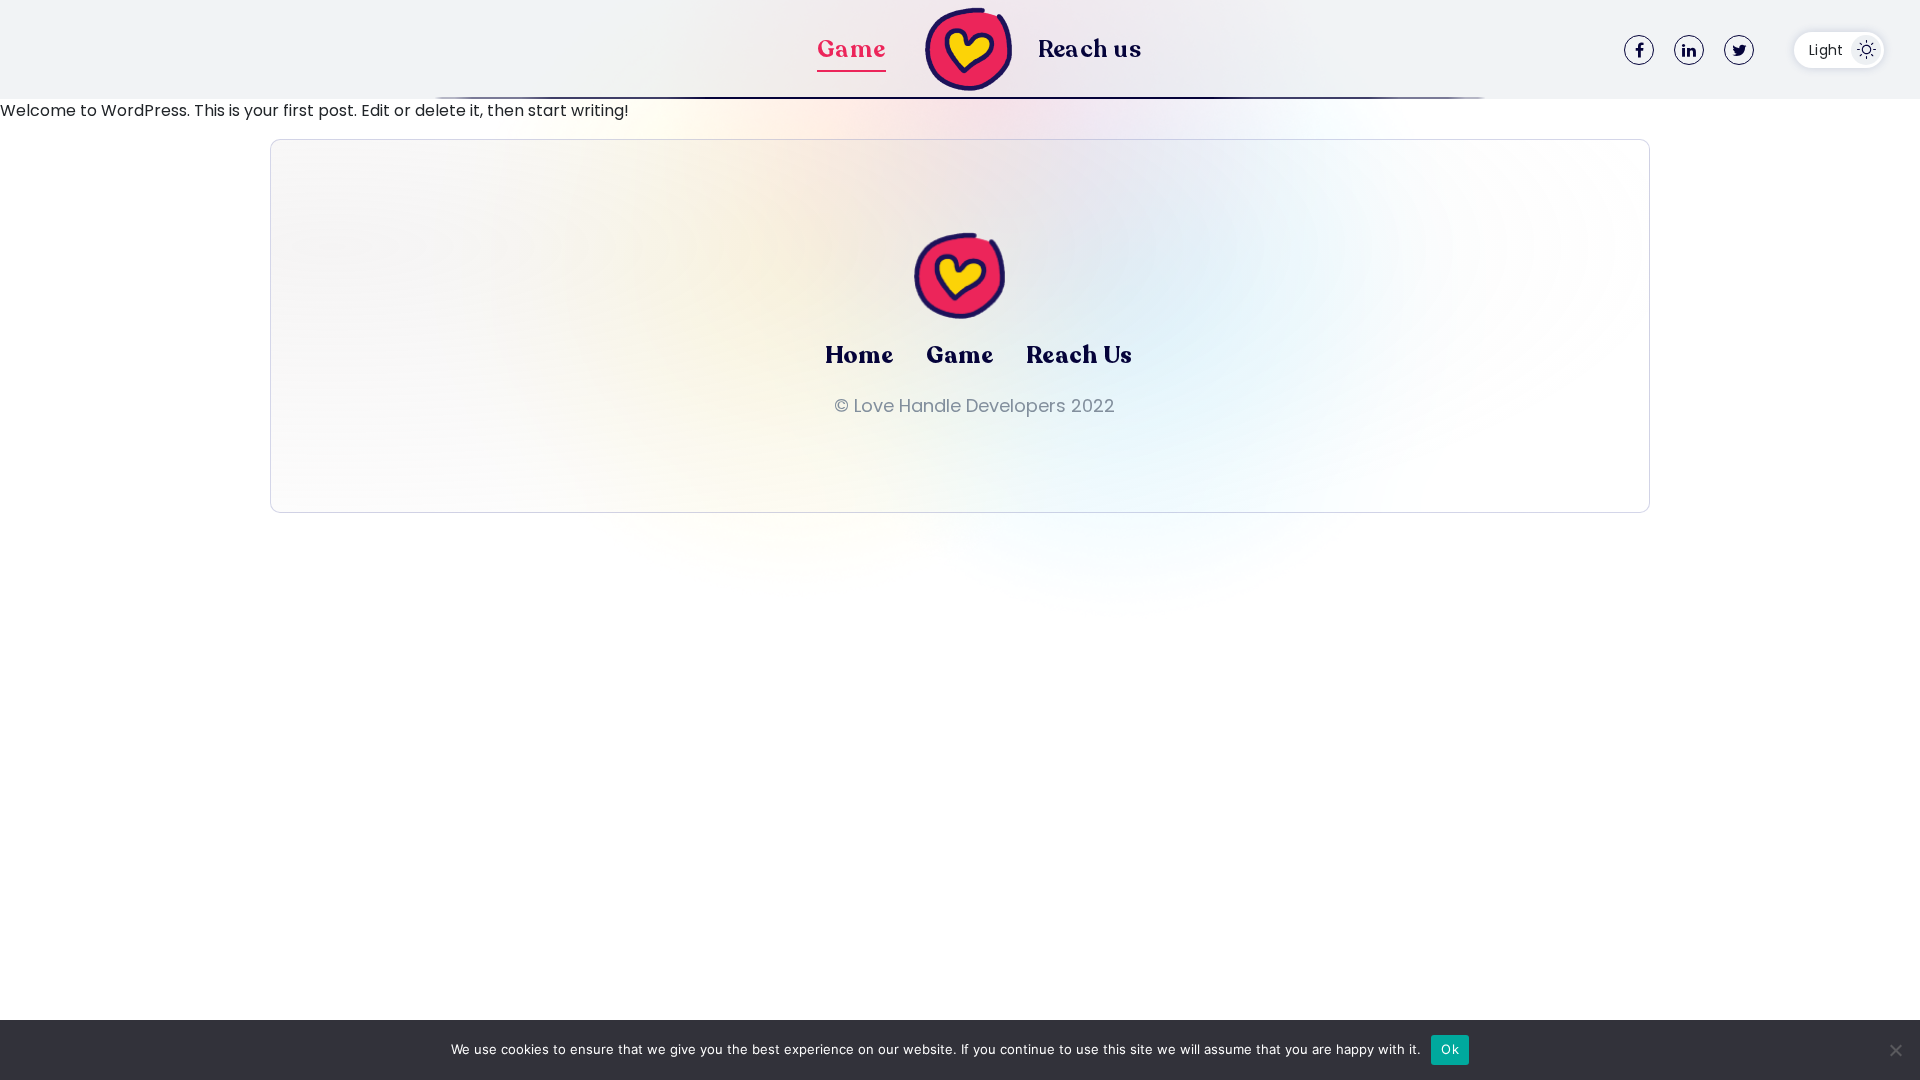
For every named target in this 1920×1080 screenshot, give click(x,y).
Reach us (1090, 50)
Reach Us (1079, 355)
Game (851, 50)
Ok (1450, 1049)
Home (859, 355)
